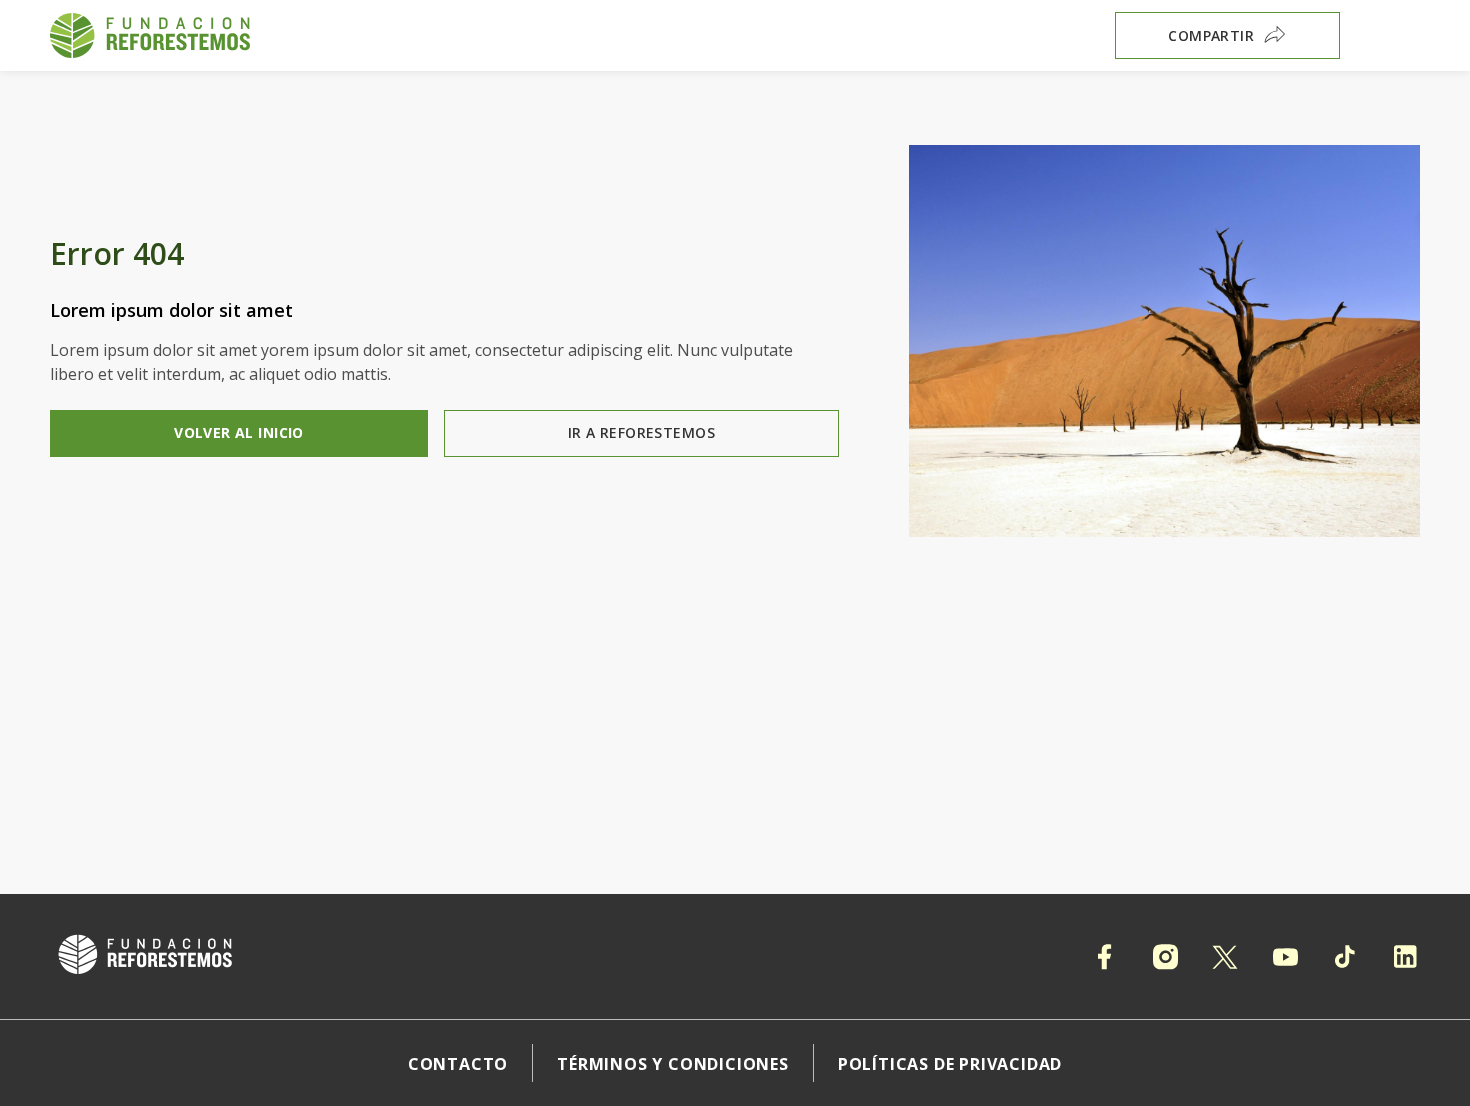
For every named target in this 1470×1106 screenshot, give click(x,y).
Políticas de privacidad (950, 1064)
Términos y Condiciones (673, 1064)
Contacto (458, 1064)
